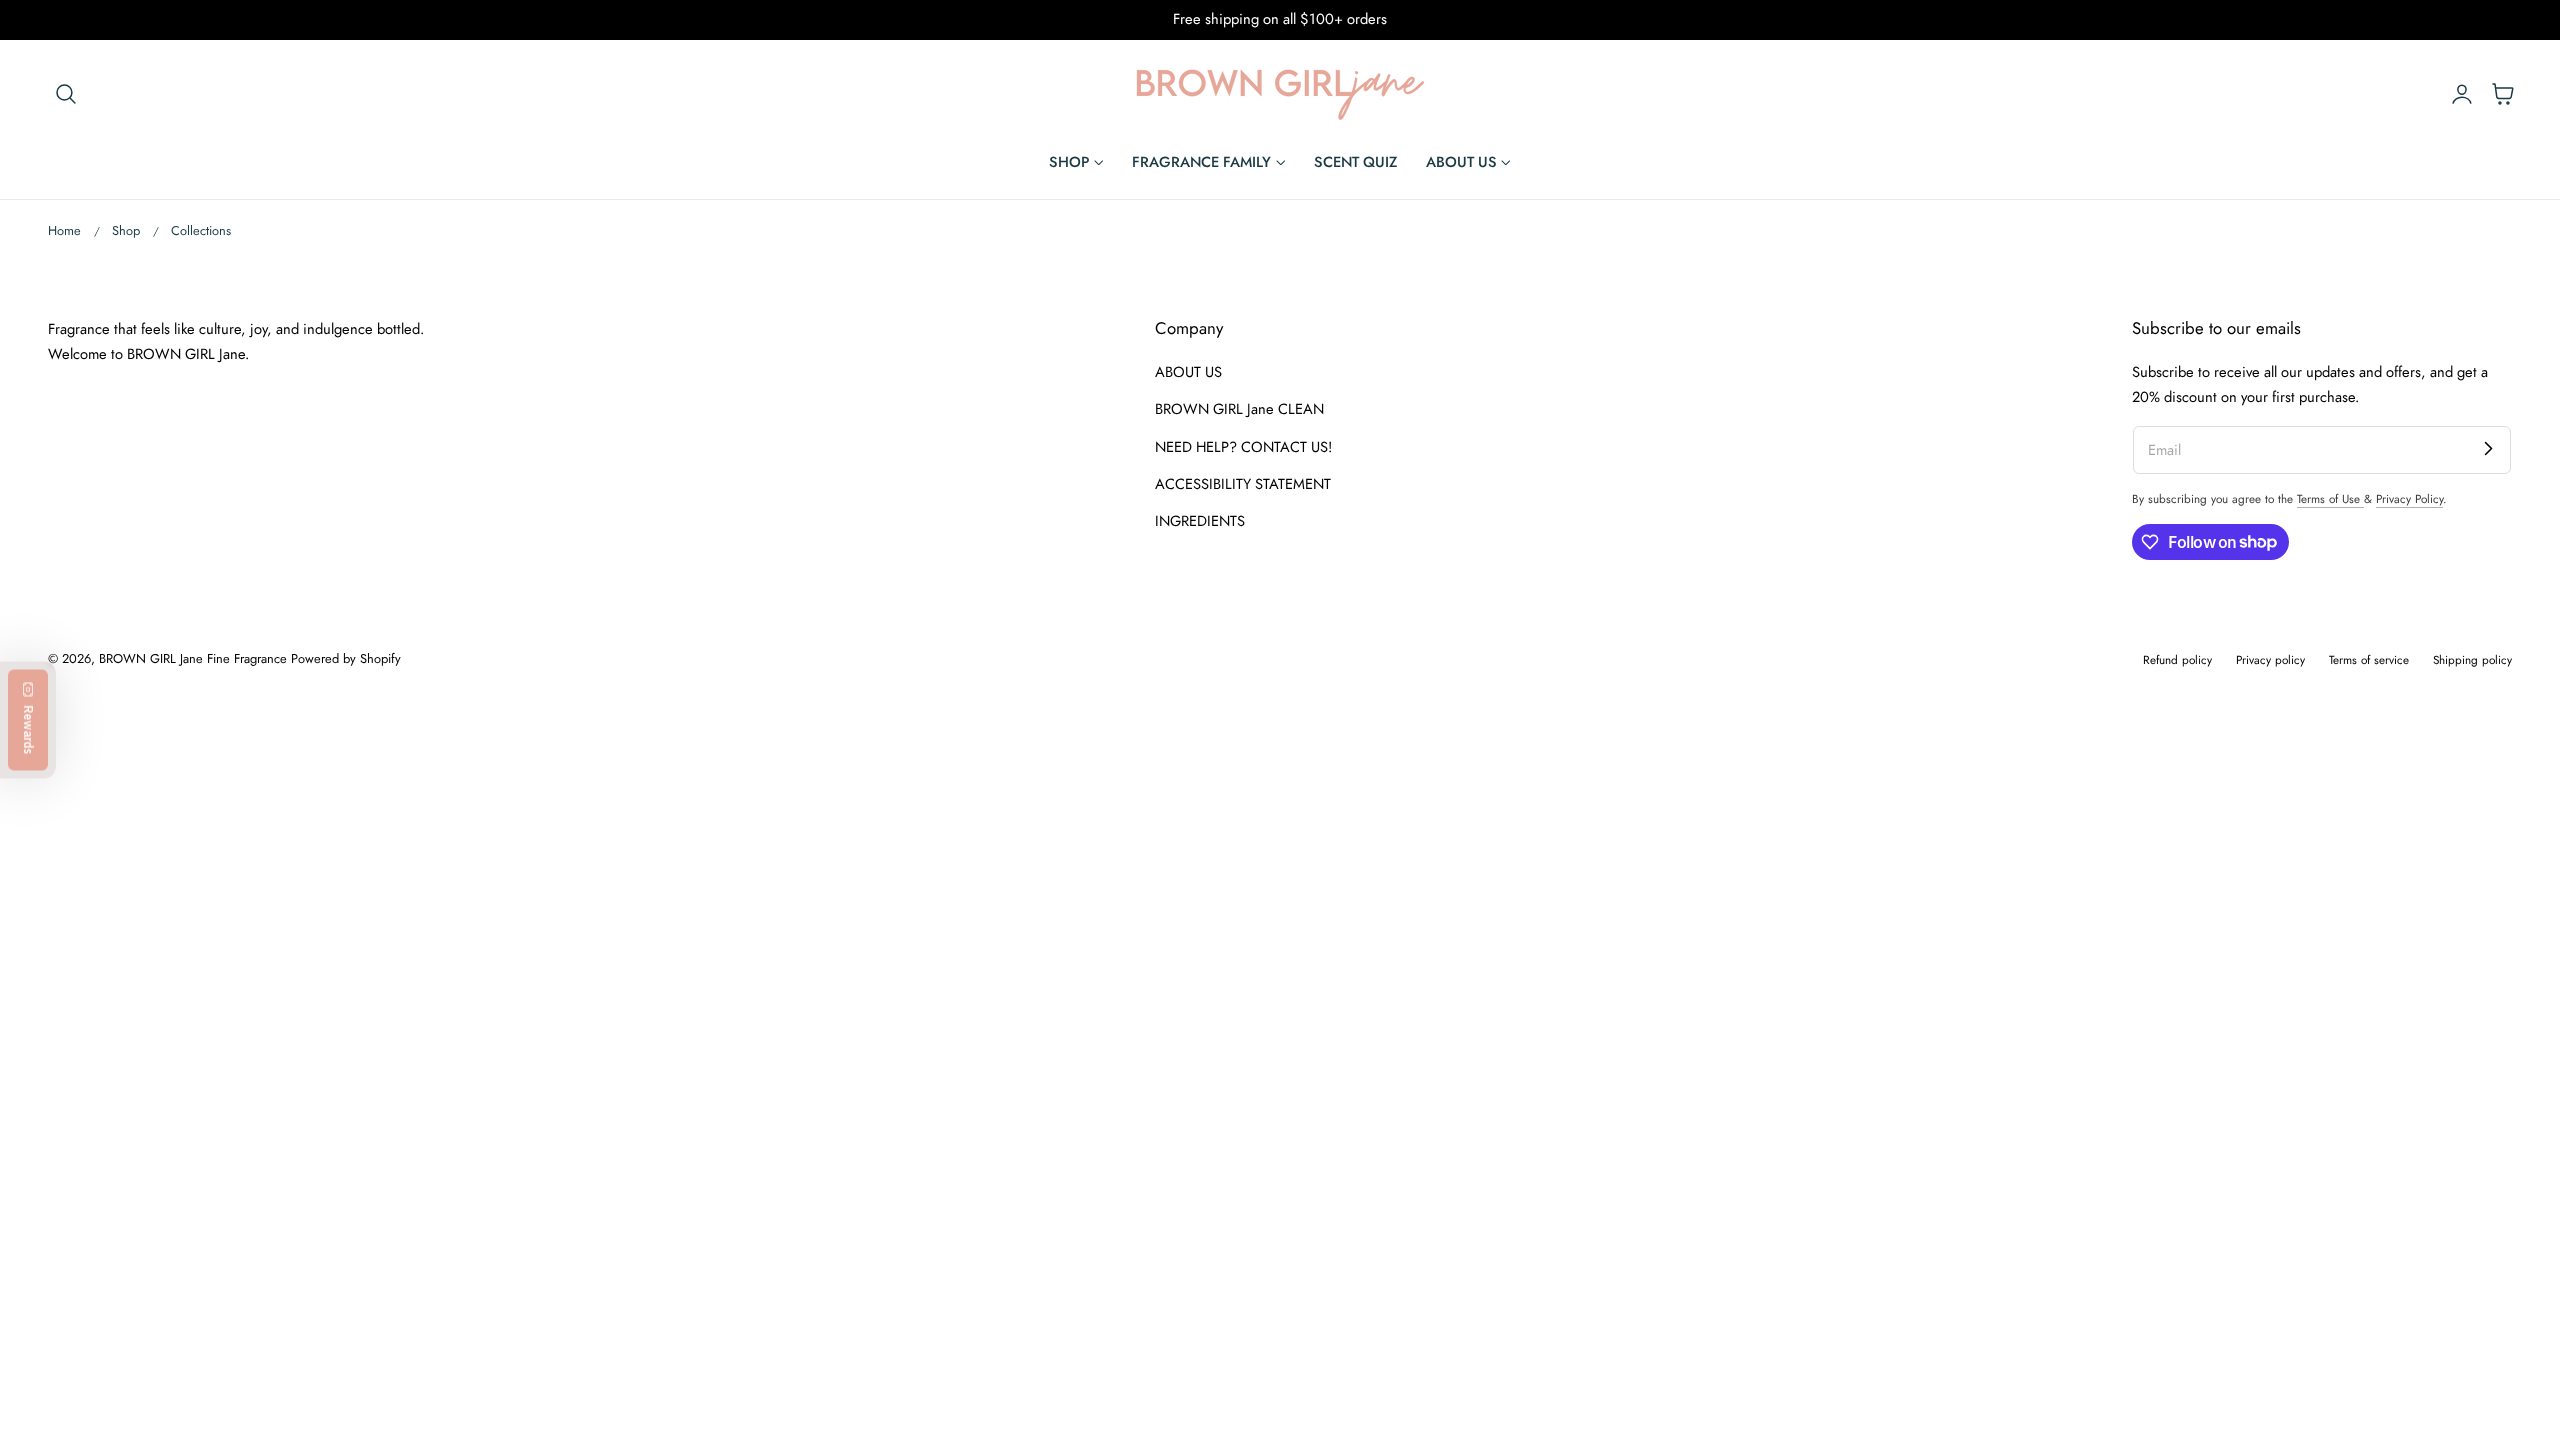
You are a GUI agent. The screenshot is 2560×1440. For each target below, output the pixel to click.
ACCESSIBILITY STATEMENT (1243, 483)
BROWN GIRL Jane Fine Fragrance (193, 658)
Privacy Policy (2409, 498)
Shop (126, 230)
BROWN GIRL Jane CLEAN (1239, 409)
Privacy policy (2270, 659)
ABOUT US (1188, 372)
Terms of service (2369, 659)
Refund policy (2177, 659)
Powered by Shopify (346, 658)
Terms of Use (2330, 498)
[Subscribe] (2488, 449)
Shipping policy (2472, 659)
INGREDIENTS (1200, 521)
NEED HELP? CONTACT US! (1243, 446)
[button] (66, 93)
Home (64, 230)
